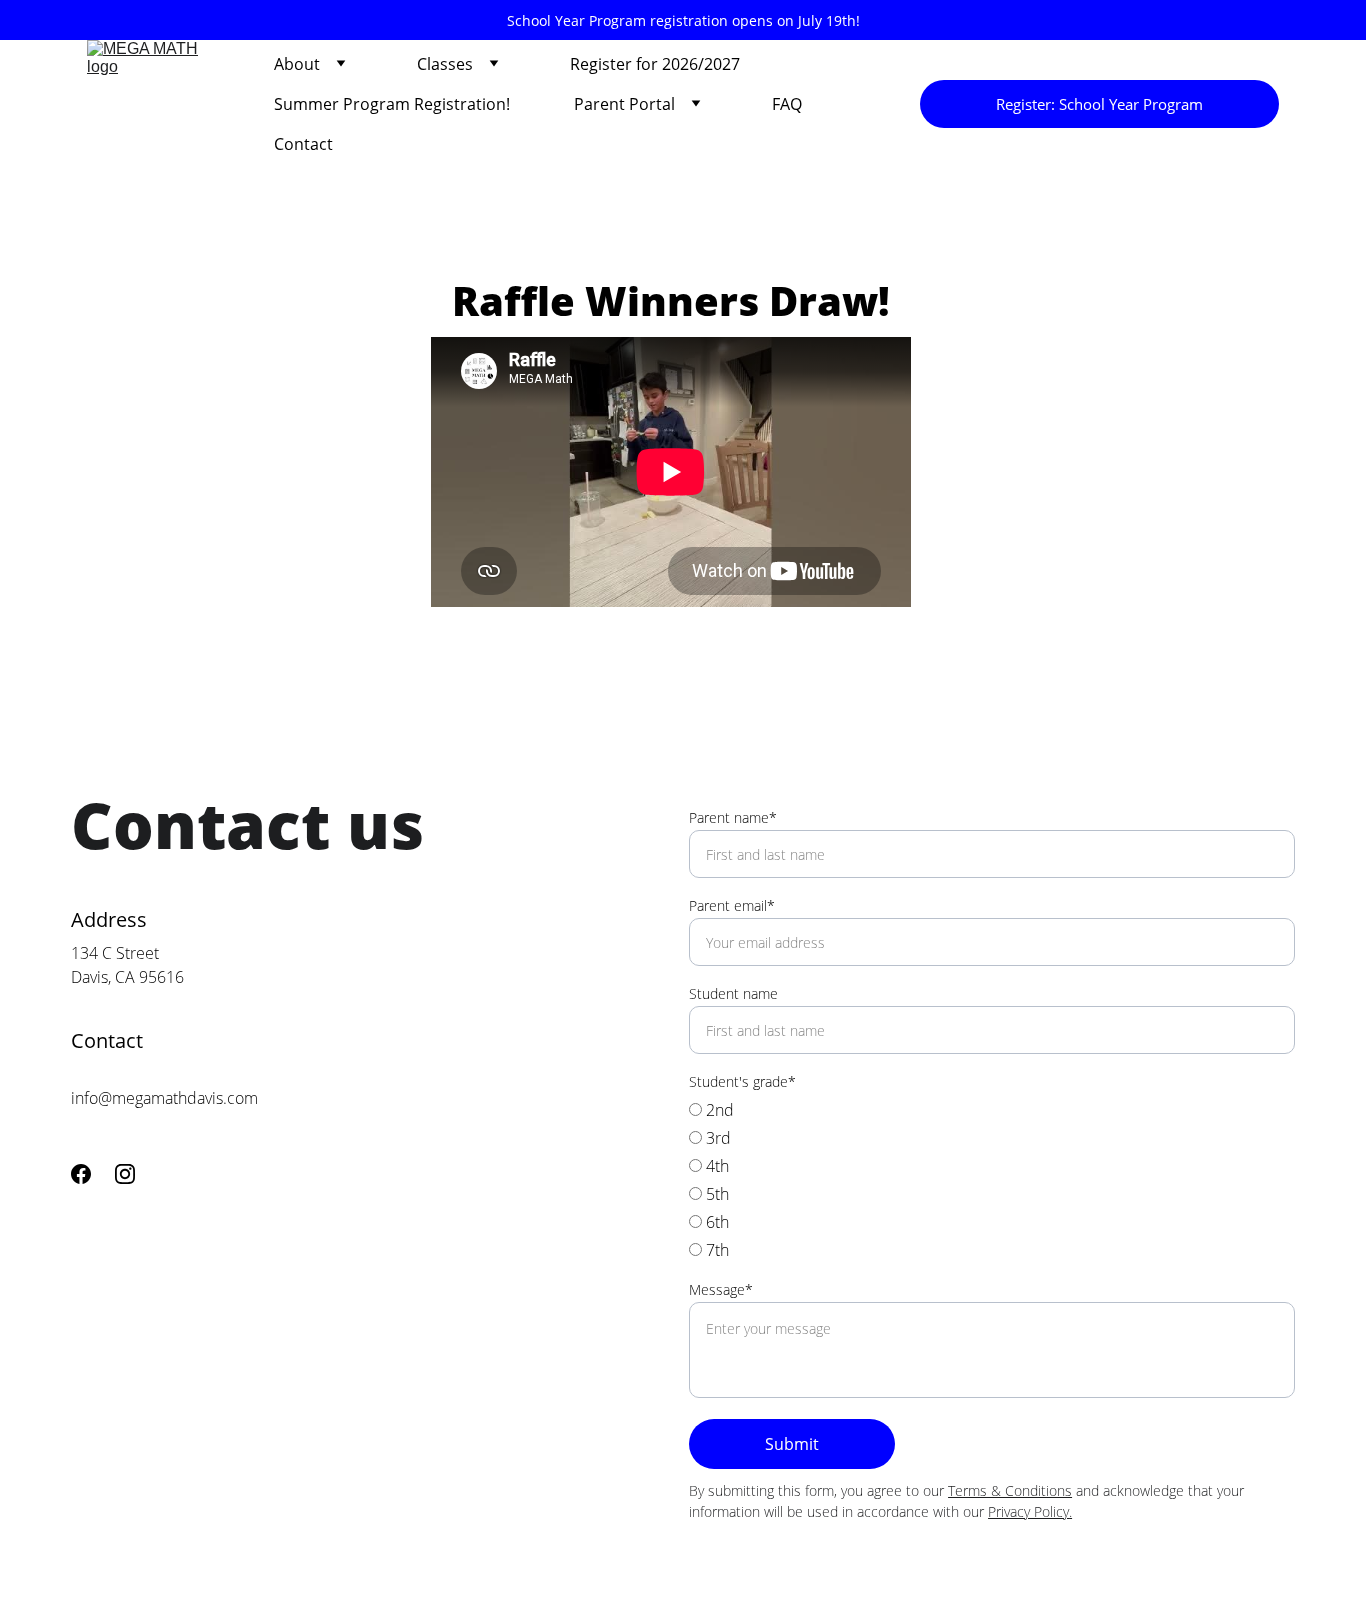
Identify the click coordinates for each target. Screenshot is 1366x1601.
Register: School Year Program (1099, 104)
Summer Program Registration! (392, 104)
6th (715, 1222)
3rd (716, 1138)
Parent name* (733, 817)
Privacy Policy (1028, 1511)
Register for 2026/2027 (655, 64)
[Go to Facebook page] (81, 1174)
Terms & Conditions (1010, 1490)
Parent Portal (624, 104)
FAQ (787, 104)
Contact (303, 144)
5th (715, 1194)
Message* (721, 1289)
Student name (733, 993)
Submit (792, 1444)
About (297, 64)
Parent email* (732, 905)
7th (715, 1250)
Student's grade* (742, 1081)
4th (715, 1166)
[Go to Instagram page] (125, 1174)
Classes (445, 64)
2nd (718, 1110)
